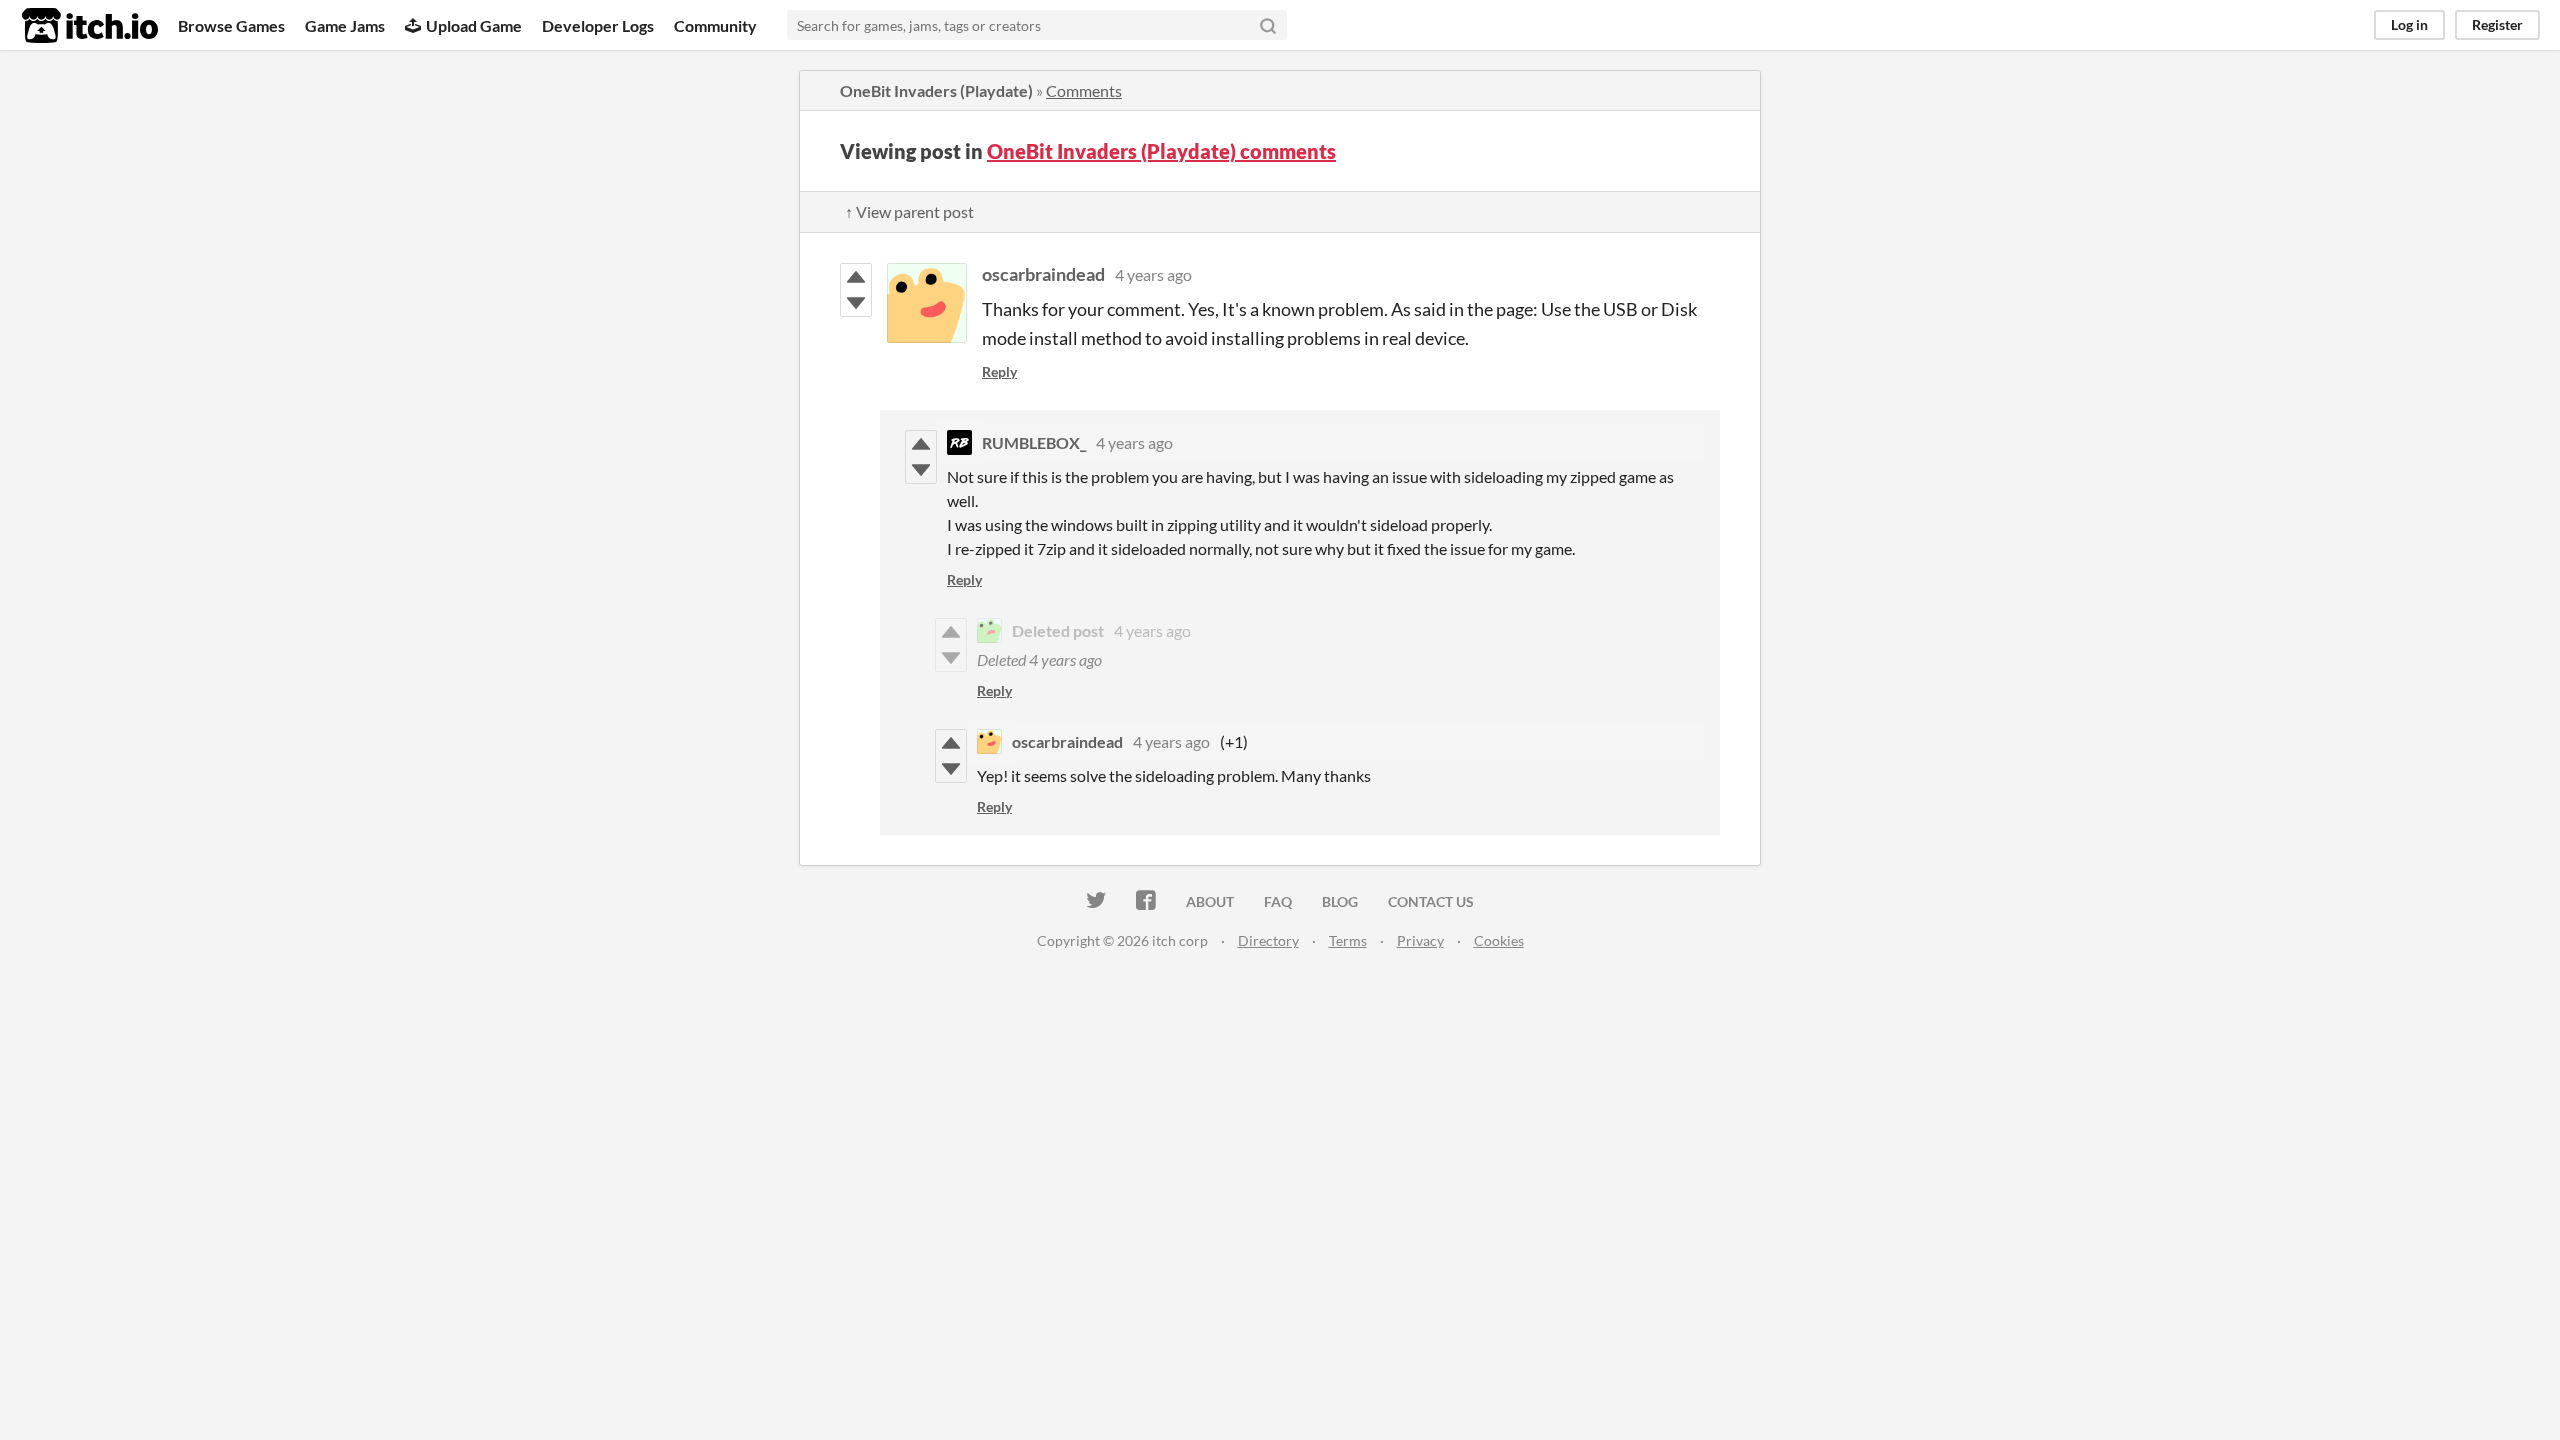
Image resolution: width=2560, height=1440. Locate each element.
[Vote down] (856, 303)
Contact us (1431, 901)
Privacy (1420, 940)
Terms (1348, 940)
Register (2497, 24)
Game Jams (345, 25)
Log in (2409, 24)
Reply (999, 371)
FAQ (1278, 901)
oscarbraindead (1043, 274)
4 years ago (1153, 274)
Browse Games (231, 25)
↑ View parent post (909, 211)
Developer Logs (598, 25)
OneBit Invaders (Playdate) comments (1161, 151)
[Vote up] (856, 277)
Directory (1268, 940)
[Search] (1268, 25)
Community (715, 25)
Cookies (1499, 940)
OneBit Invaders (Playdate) (936, 90)
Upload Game (474, 25)
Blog (1340, 901)
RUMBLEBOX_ (1034, 442)
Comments (1084, 90)
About (1210, 901)
